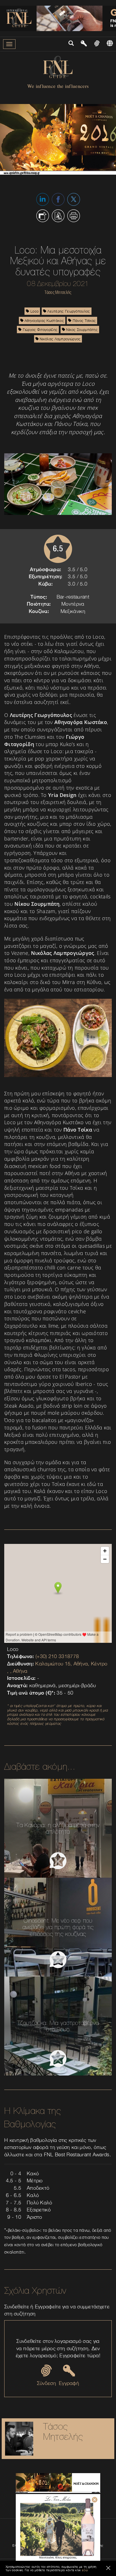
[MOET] (58, 2483)
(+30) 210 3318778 (57, 1656)
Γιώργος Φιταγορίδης (39, 330)
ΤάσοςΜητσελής (63, 2431)
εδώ (85, 2570)
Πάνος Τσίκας (84, 320)
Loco (34, 311)
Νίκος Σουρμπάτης (81, 330)
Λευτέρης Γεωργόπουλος (68, 311)
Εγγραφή (69, 2383)
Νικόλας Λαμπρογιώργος (60, 339)
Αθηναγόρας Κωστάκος (44, 320)
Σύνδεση (46, 2383)
